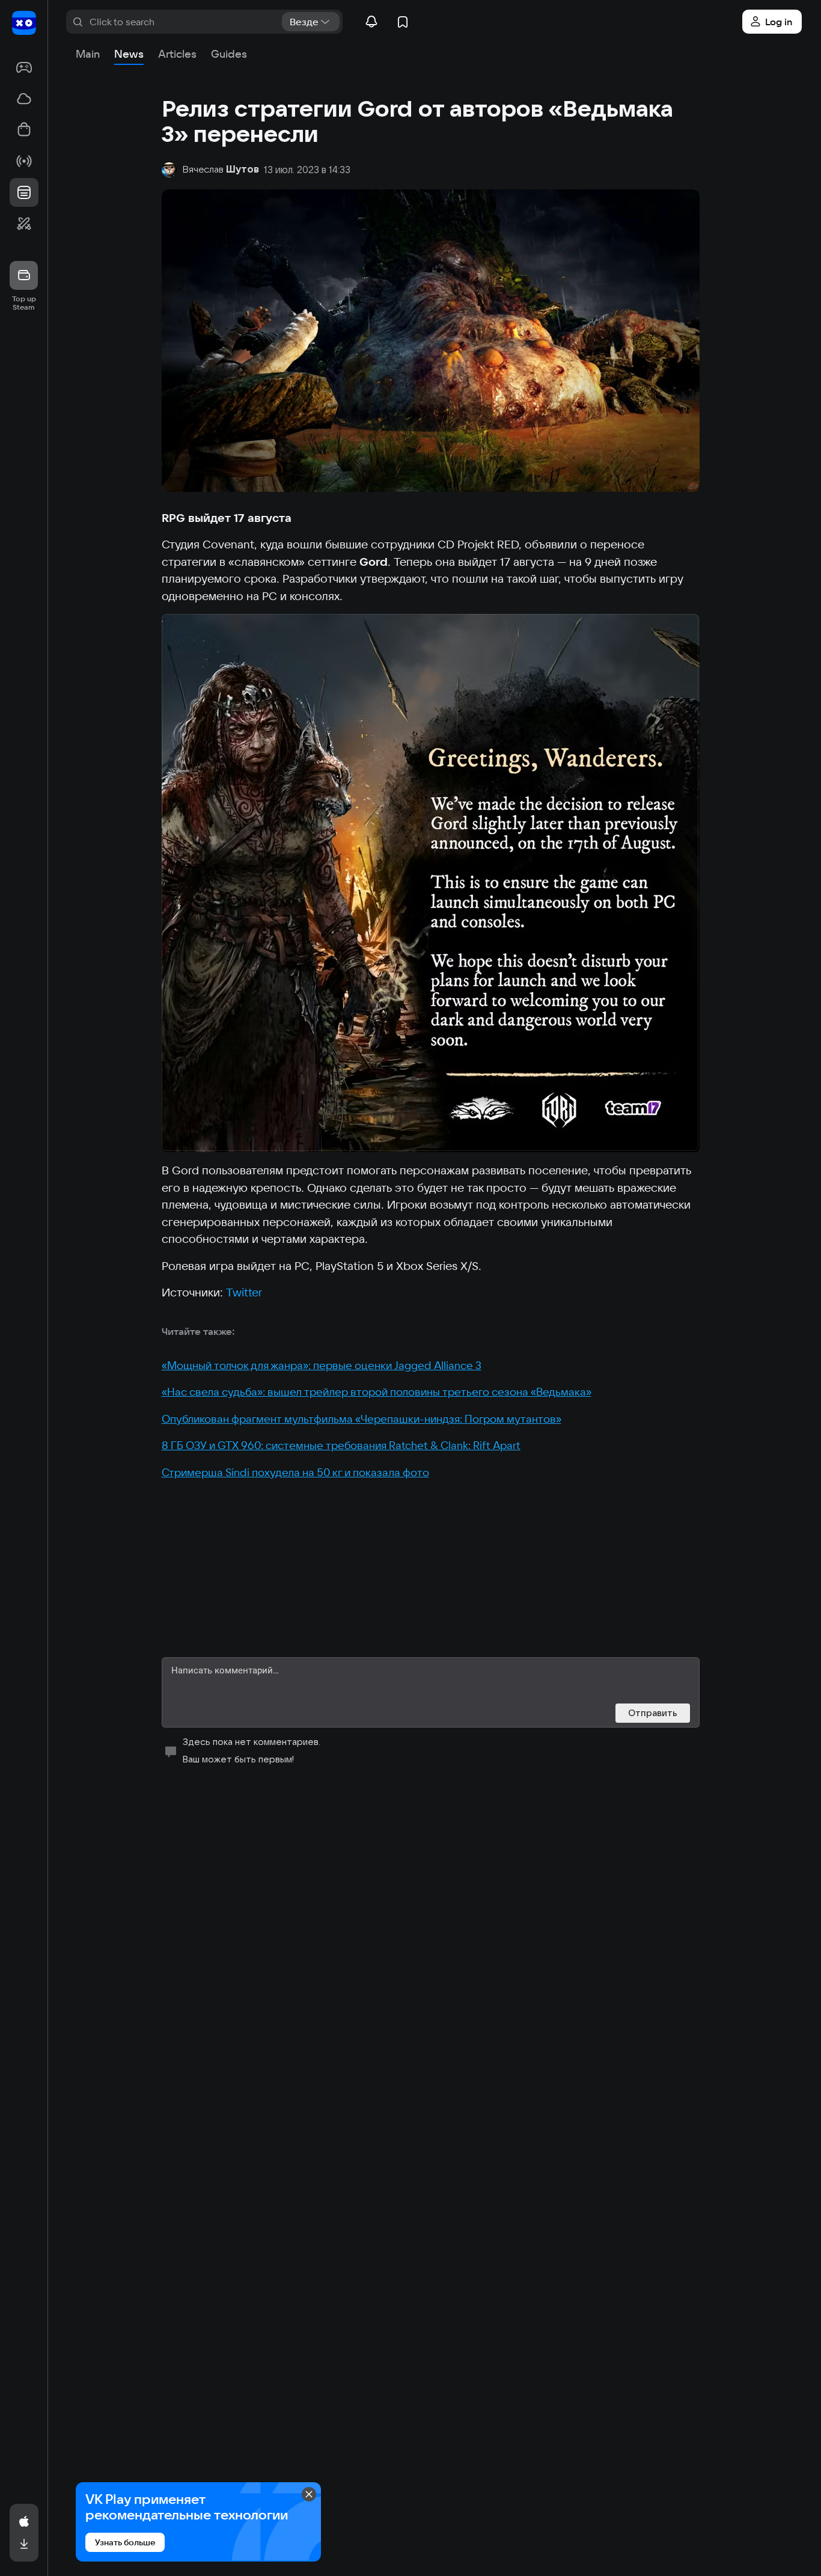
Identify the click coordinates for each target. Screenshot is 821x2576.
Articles (177, 54)
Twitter (244, 1292)
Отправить (653, 1713)
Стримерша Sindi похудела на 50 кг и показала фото (295, 1472)
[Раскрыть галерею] (431, 883)
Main (88, 54)
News (129, 54)
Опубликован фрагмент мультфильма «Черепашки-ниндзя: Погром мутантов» (362, 1419)
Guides (229, 54)
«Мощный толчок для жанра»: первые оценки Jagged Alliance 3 (322, 1365)
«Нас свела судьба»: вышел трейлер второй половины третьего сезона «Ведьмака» (377, 1392)
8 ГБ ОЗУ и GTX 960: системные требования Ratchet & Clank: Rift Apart (341, 1445)
